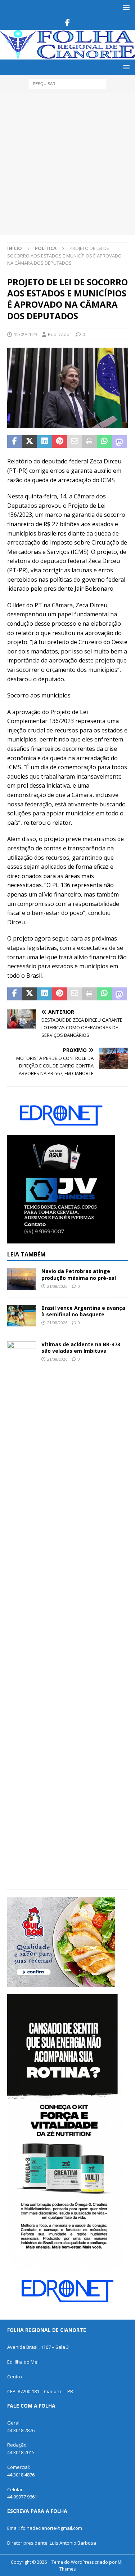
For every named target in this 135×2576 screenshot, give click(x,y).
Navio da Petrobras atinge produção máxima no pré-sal (79, 1274)
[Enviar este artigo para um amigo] (75, 442)
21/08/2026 (57, 1286)
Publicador (60, 334)
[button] (125, 7)
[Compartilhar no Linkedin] (45, 442)
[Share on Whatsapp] (104, 442)
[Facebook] (67, 23)
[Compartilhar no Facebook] (15, 442)
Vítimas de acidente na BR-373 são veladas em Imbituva (81, 1348)
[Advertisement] (67, 164)
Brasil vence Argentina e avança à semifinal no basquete (83, 1311)
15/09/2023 (26, 334)
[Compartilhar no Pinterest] (60, 442)
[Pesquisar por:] (67, 83)
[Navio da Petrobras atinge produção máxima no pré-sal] (22, 1279)
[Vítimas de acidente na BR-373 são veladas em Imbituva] (22, 1612)
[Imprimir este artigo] (90, 442)
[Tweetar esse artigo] (30, 442)
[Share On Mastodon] (120, 442)
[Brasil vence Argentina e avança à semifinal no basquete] (22, 1316)
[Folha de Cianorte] (67, 55)
